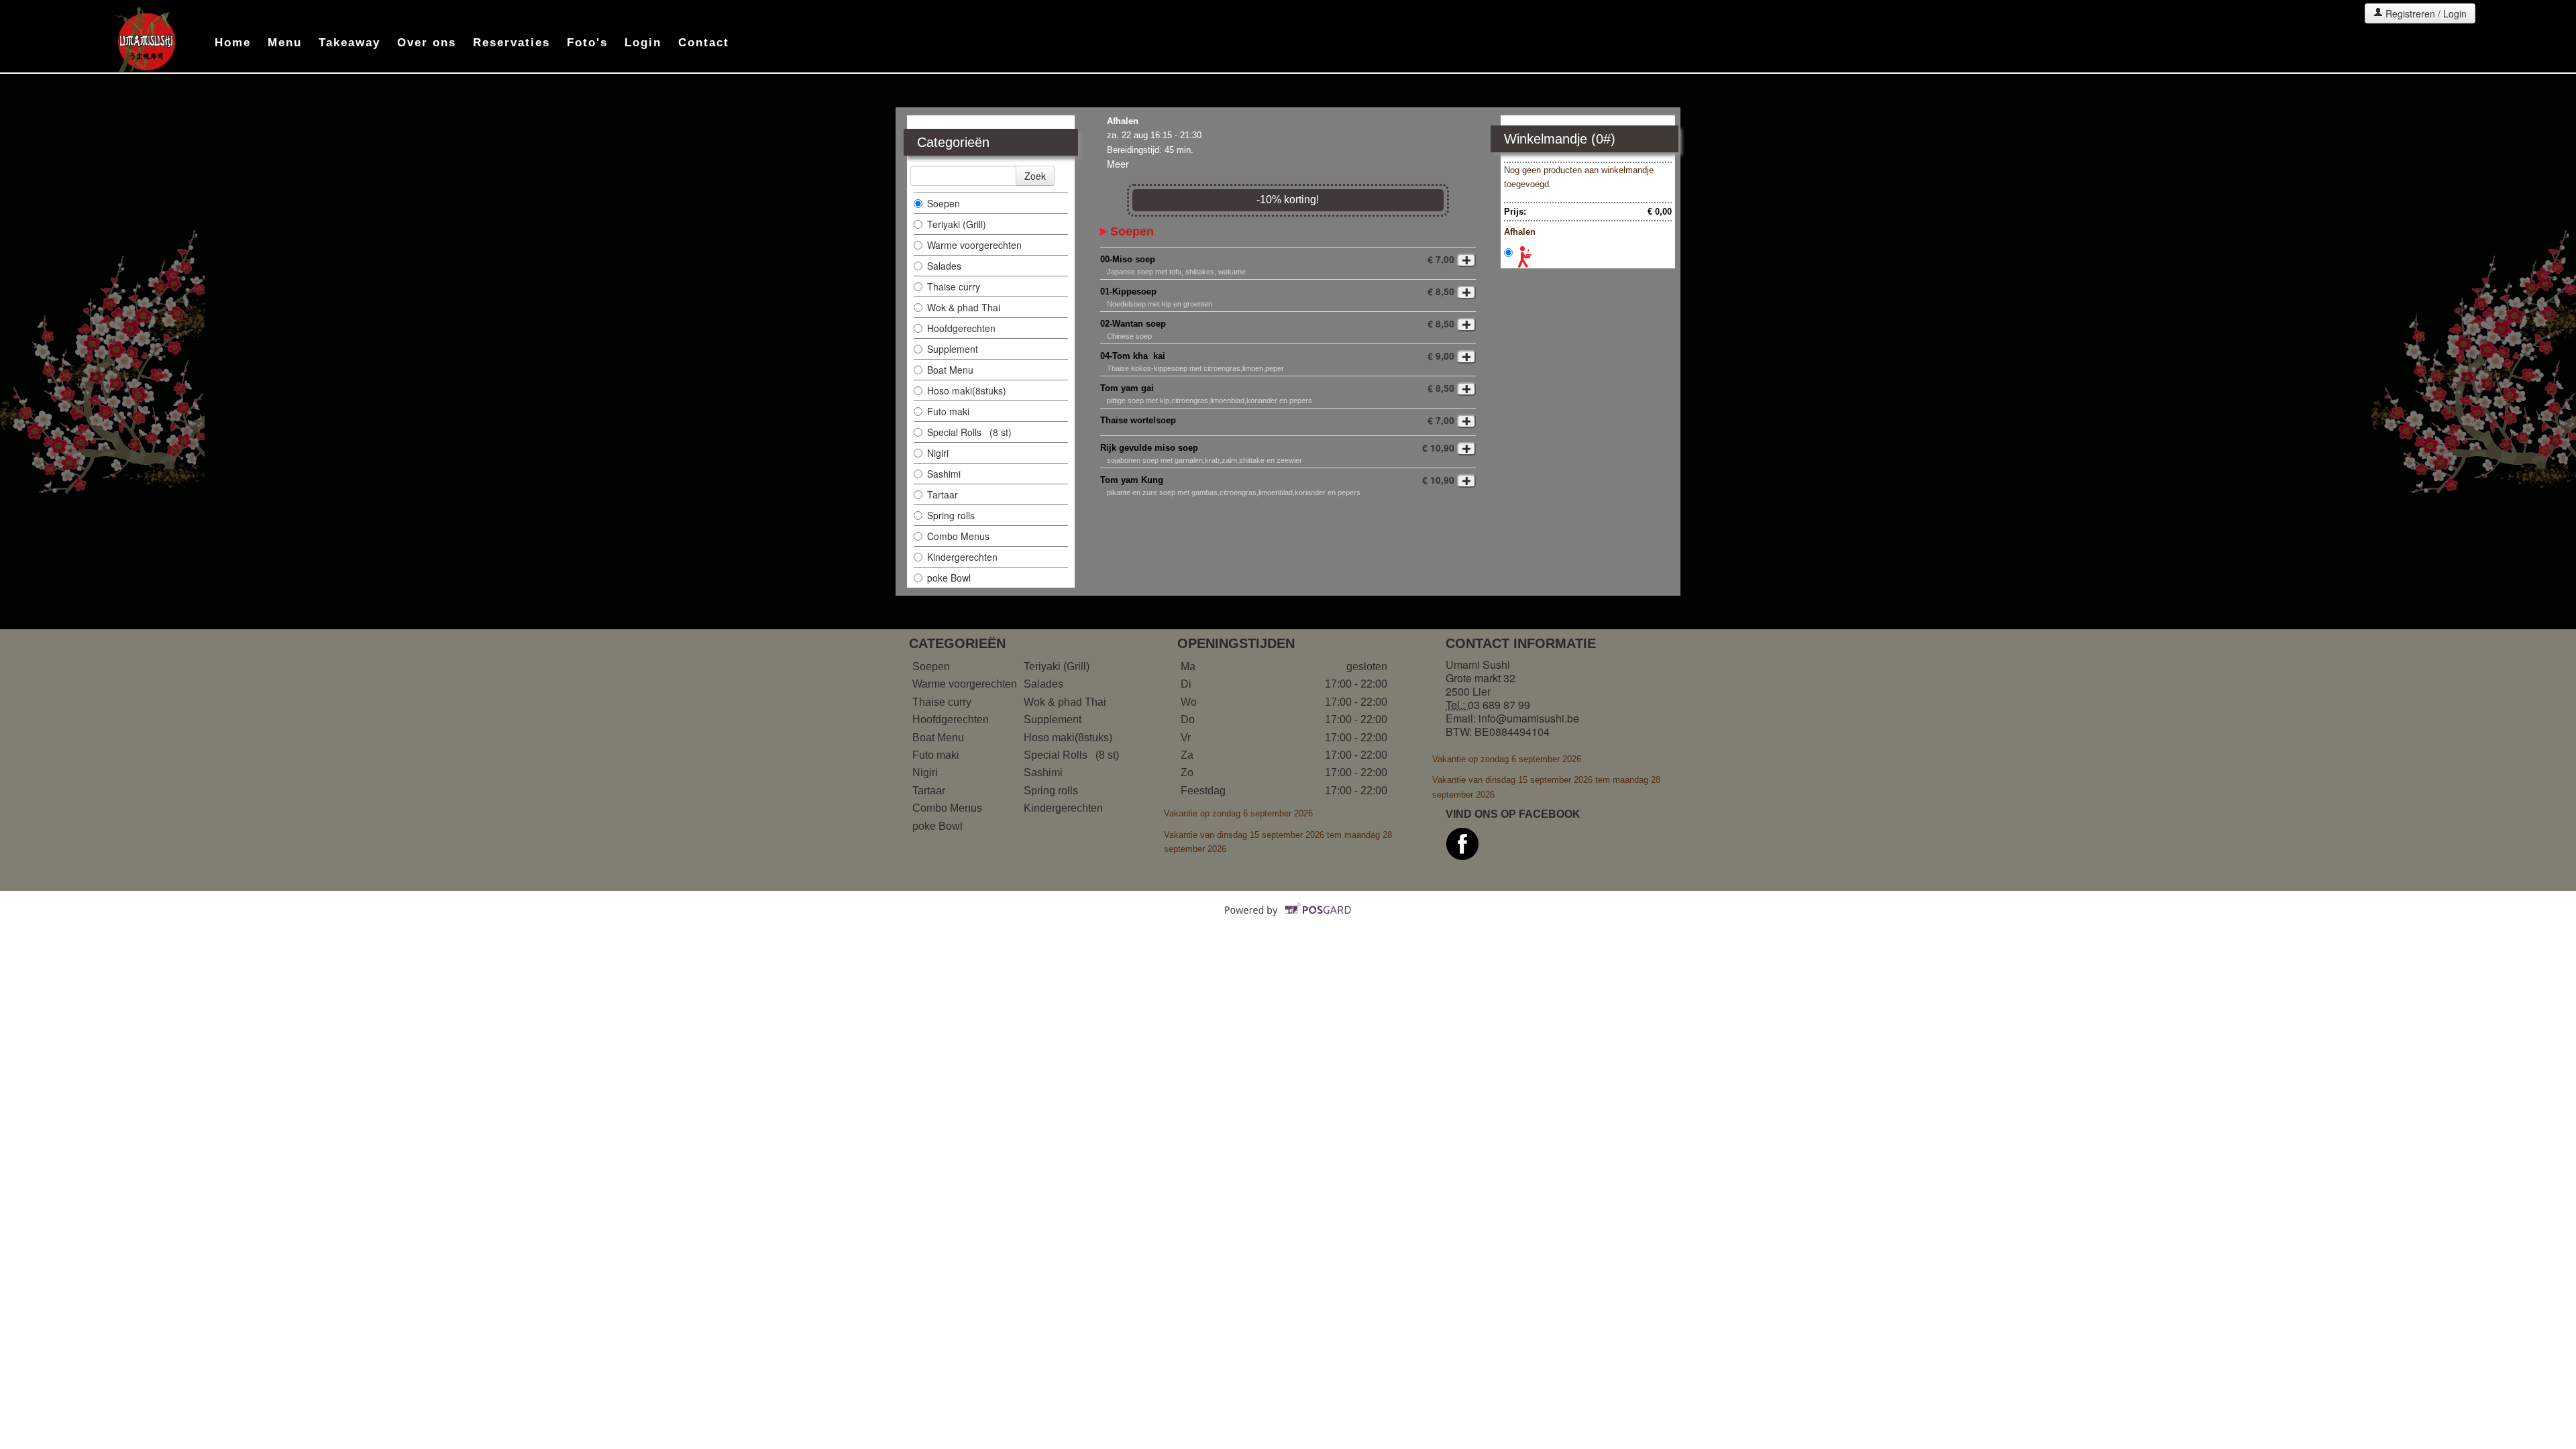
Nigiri (939, 453)
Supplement (954, 349)
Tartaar (944, 494)
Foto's (587, 43)
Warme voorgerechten (976, 245)
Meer (1118, 164)
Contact (704, 43)
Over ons (427, 43)
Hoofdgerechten (961, 328)
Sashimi (945, 474)
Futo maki (950, 411)
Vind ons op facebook (1513, 814)
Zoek (1035, 176)
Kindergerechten (964, 557)
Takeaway (350, 43)
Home (233, 43)
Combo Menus (960, 536)
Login (643, 43)
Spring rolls (952, 515)
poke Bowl (949, 578)
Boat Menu (952, 370)
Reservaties (512, 43)
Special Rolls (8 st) (969, 432)
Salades (944, 266)
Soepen (945, 203)
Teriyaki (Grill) (957, 224)
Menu (285, 43)
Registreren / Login (2425, 13)
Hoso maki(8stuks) (968, 390)
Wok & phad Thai (964, 307)
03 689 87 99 (1499, 705)
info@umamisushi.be (1529, 718)
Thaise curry (955, 286)
